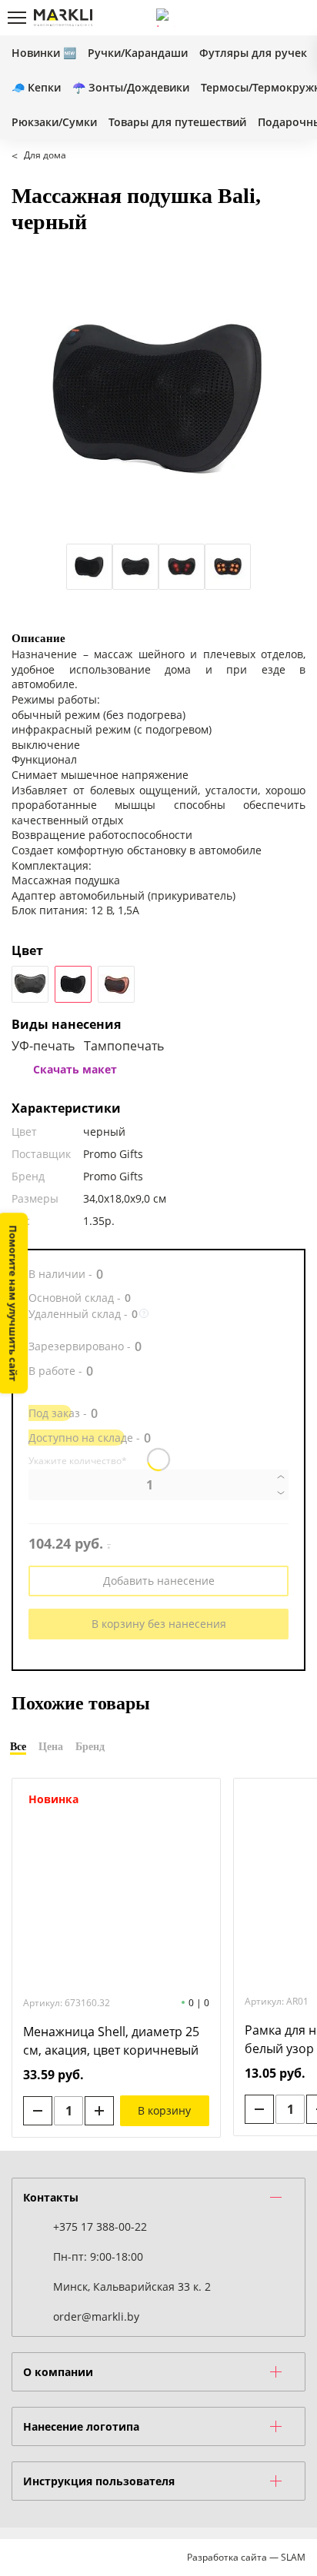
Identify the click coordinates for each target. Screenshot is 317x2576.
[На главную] (63, 18)
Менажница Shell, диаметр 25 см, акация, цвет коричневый (111, 2041)
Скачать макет (75, 1069)
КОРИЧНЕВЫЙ (116, 984)
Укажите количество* (78, 1461)
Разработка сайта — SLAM (246, 2557)
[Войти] (244, 18)
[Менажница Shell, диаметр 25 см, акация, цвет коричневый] (116, 1886)
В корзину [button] (164, 2110)
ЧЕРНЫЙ (30, 984)
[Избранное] (270, 18)
